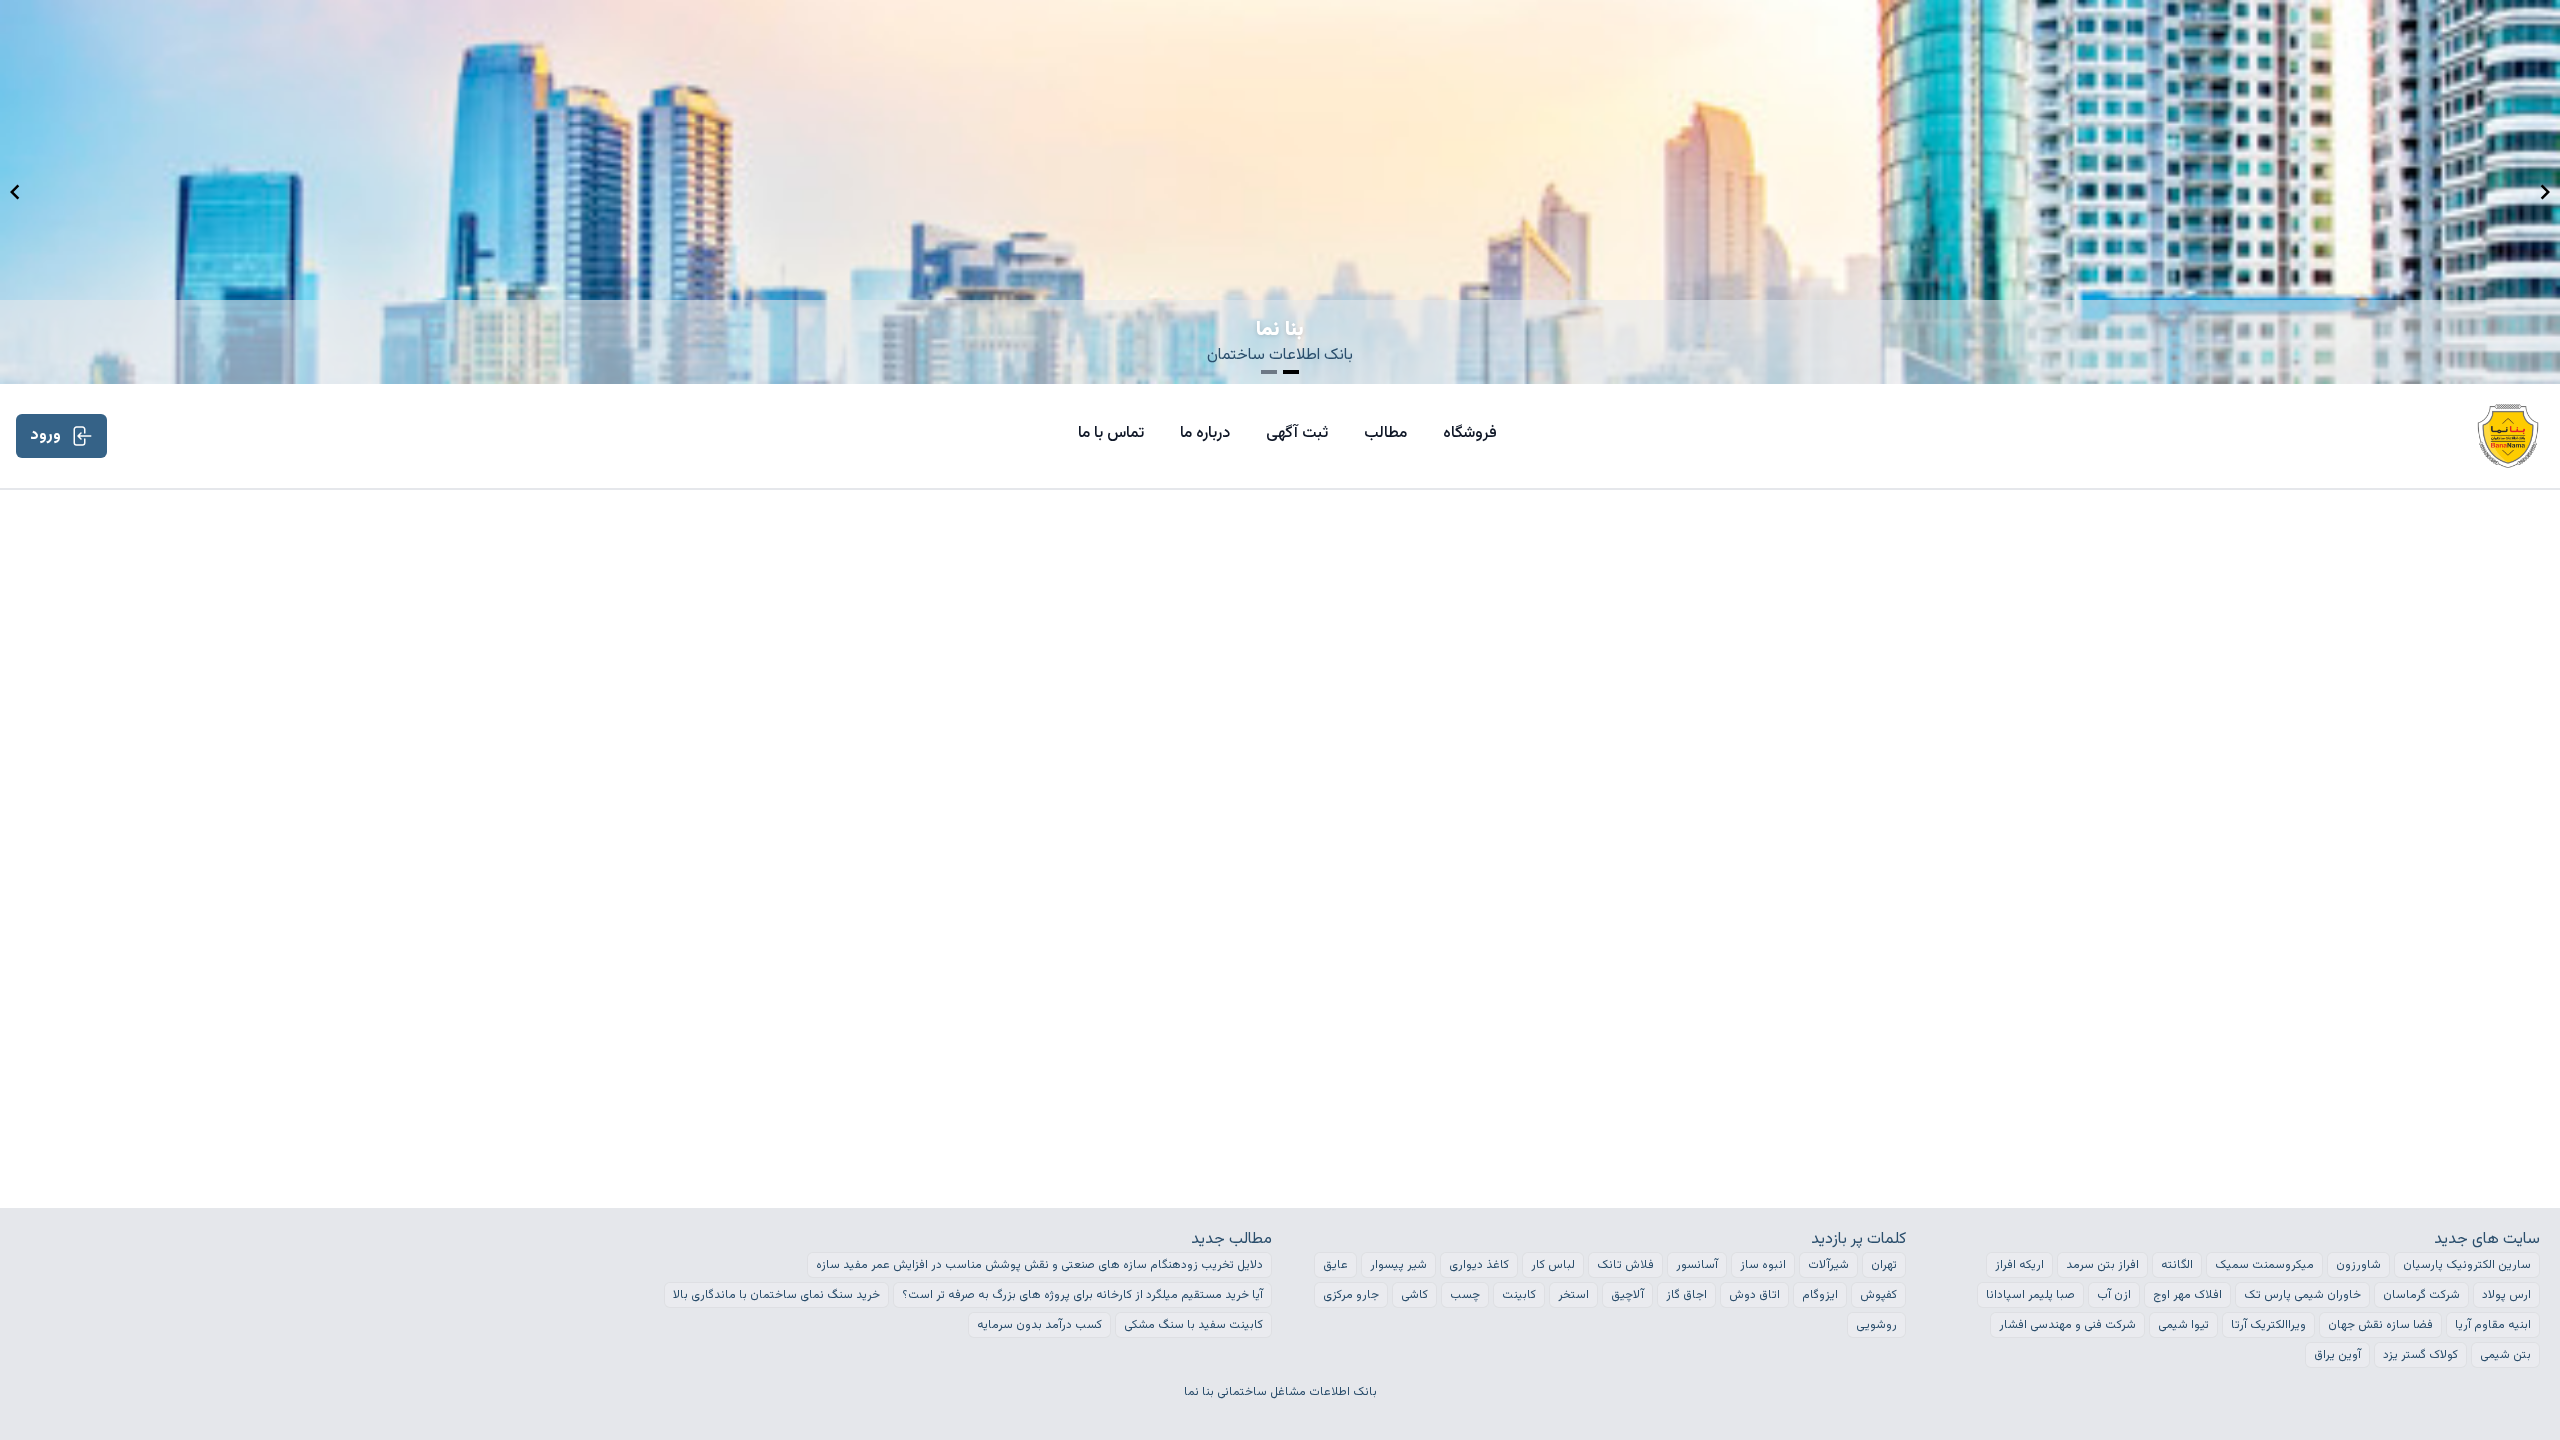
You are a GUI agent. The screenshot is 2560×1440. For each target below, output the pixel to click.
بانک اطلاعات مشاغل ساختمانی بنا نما (1280, 1392)
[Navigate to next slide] (2545, 192)
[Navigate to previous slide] (15, 192)
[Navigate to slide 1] (1269, 372)
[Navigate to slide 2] (1291, 372)
